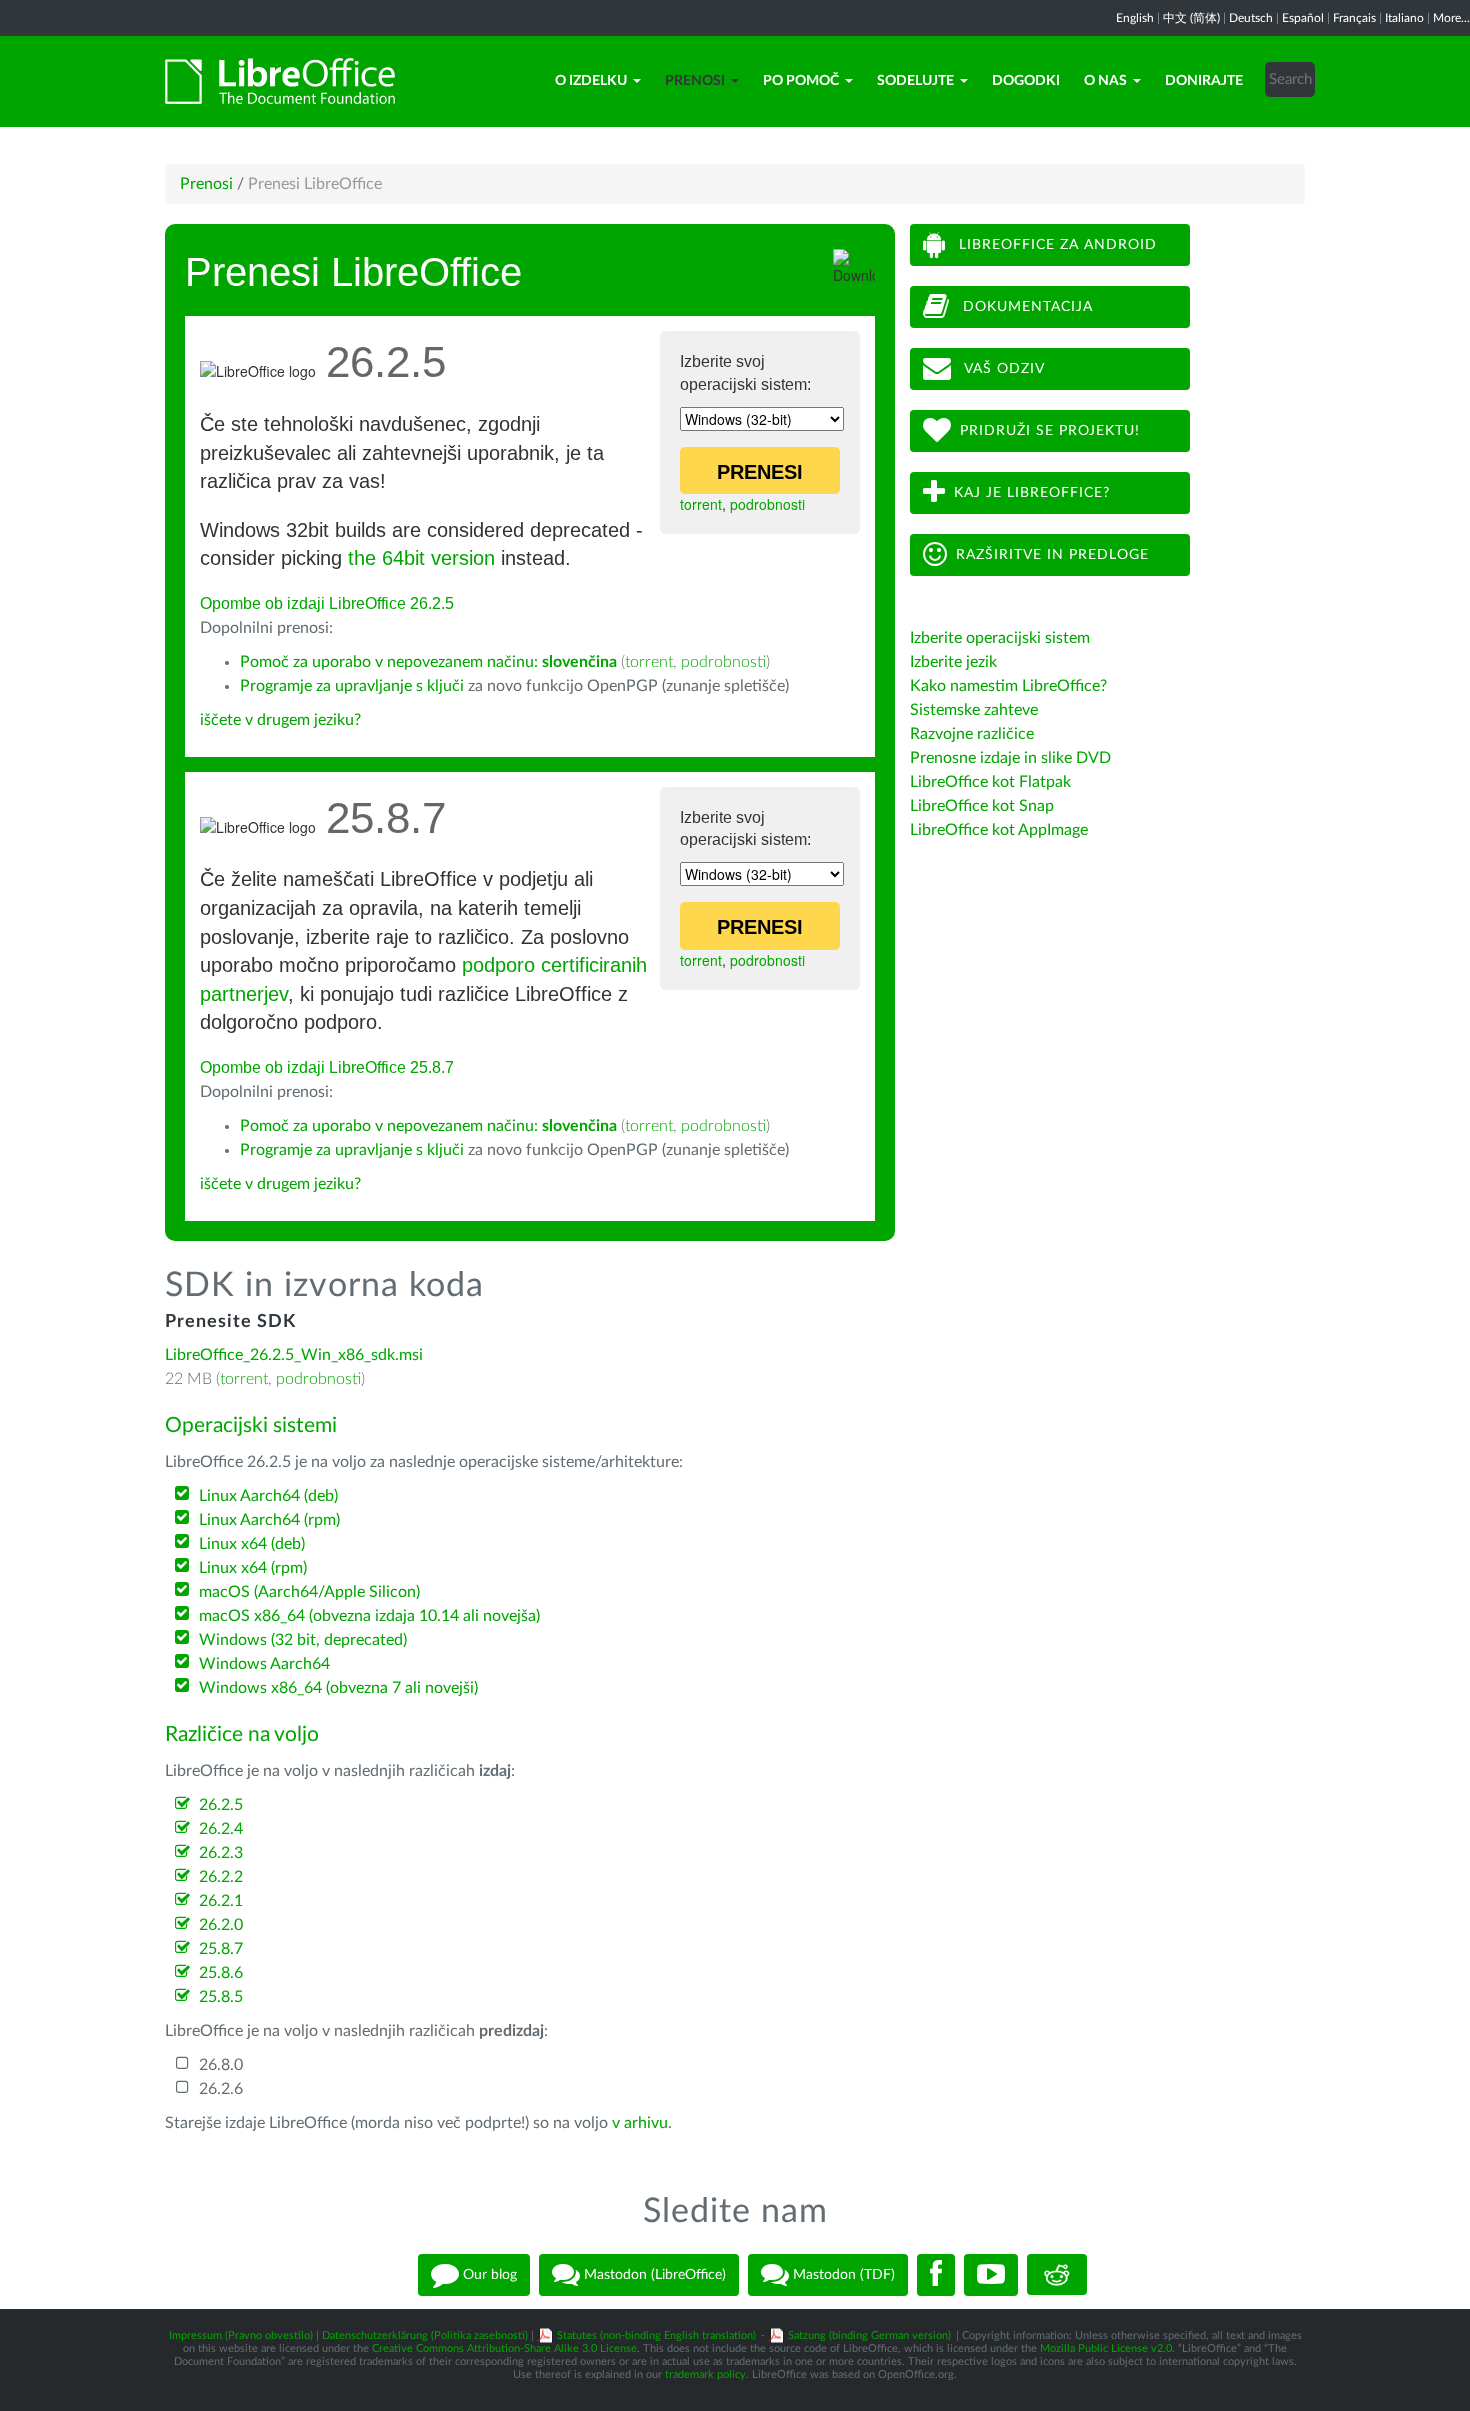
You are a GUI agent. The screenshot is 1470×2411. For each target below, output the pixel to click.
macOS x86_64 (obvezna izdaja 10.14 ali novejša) (369, 1616)
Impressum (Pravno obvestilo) (241, 2335)
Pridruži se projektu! (1050, 431)
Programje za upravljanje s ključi (352, 686)
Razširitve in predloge (1052, 555)
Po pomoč (801, 81)
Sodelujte (915, 81)
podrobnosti (767, 504)
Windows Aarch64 (264, 1664)
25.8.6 (221, 1973)
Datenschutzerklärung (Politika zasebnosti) (425, 2335)
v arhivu (640, 2123)
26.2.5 (221, 1805)
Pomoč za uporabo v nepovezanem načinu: (428, 662)
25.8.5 (221, 1997)
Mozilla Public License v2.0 (1106, 2348)
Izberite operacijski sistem (1000, 638)
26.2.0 (221, 1925)
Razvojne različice (972, 734)
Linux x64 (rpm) (253, 1568)
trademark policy (705, 2374)
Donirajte (1204, 81)
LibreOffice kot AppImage (999, 830)
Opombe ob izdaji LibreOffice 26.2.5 (327, 603)
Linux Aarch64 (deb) (268, 1496)
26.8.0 (221, 2065)
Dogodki (1026, 81)
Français (1354, 18)
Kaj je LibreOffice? (1032, 493)
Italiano (1404, 18)
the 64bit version (421, 558)
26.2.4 (221, 1829)
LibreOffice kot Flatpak (990, 782)
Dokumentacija (1025, 307)
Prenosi (695, 81)
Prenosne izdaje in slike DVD (1010, 758)
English (1135, 18)
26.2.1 (221, 1901)
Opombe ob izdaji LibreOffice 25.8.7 (327, 1067)
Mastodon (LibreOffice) (653, 2274)
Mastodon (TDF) (842, 2274)
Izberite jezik (953, 662)
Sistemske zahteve (974, 710)
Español (1303, 18)
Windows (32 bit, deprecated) (303, 1640)
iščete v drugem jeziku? (280, 720)
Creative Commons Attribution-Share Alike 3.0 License (504, 2348)
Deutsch (1251, 18)
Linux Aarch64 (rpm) (269, 1520)
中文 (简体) (1191, 18)
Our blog (488, 2274)
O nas (1105, 81)
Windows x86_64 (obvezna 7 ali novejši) (338, 1688)
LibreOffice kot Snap (982, 806)
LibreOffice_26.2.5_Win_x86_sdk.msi (294, 1355)
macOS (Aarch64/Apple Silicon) (309, 1592)
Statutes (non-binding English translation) (656, 2335)
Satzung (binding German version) (869, 2335)
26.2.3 (221, 1853)
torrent (701, 504)
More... (1451, 18)
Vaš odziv (1002, 369)
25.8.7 (221, 1949)
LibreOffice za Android (1055, 245)
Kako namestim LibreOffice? (1008, 686)
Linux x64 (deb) (252, 1544)
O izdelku (591, 81)
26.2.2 (221, 1877)
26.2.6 (221, 2089)
